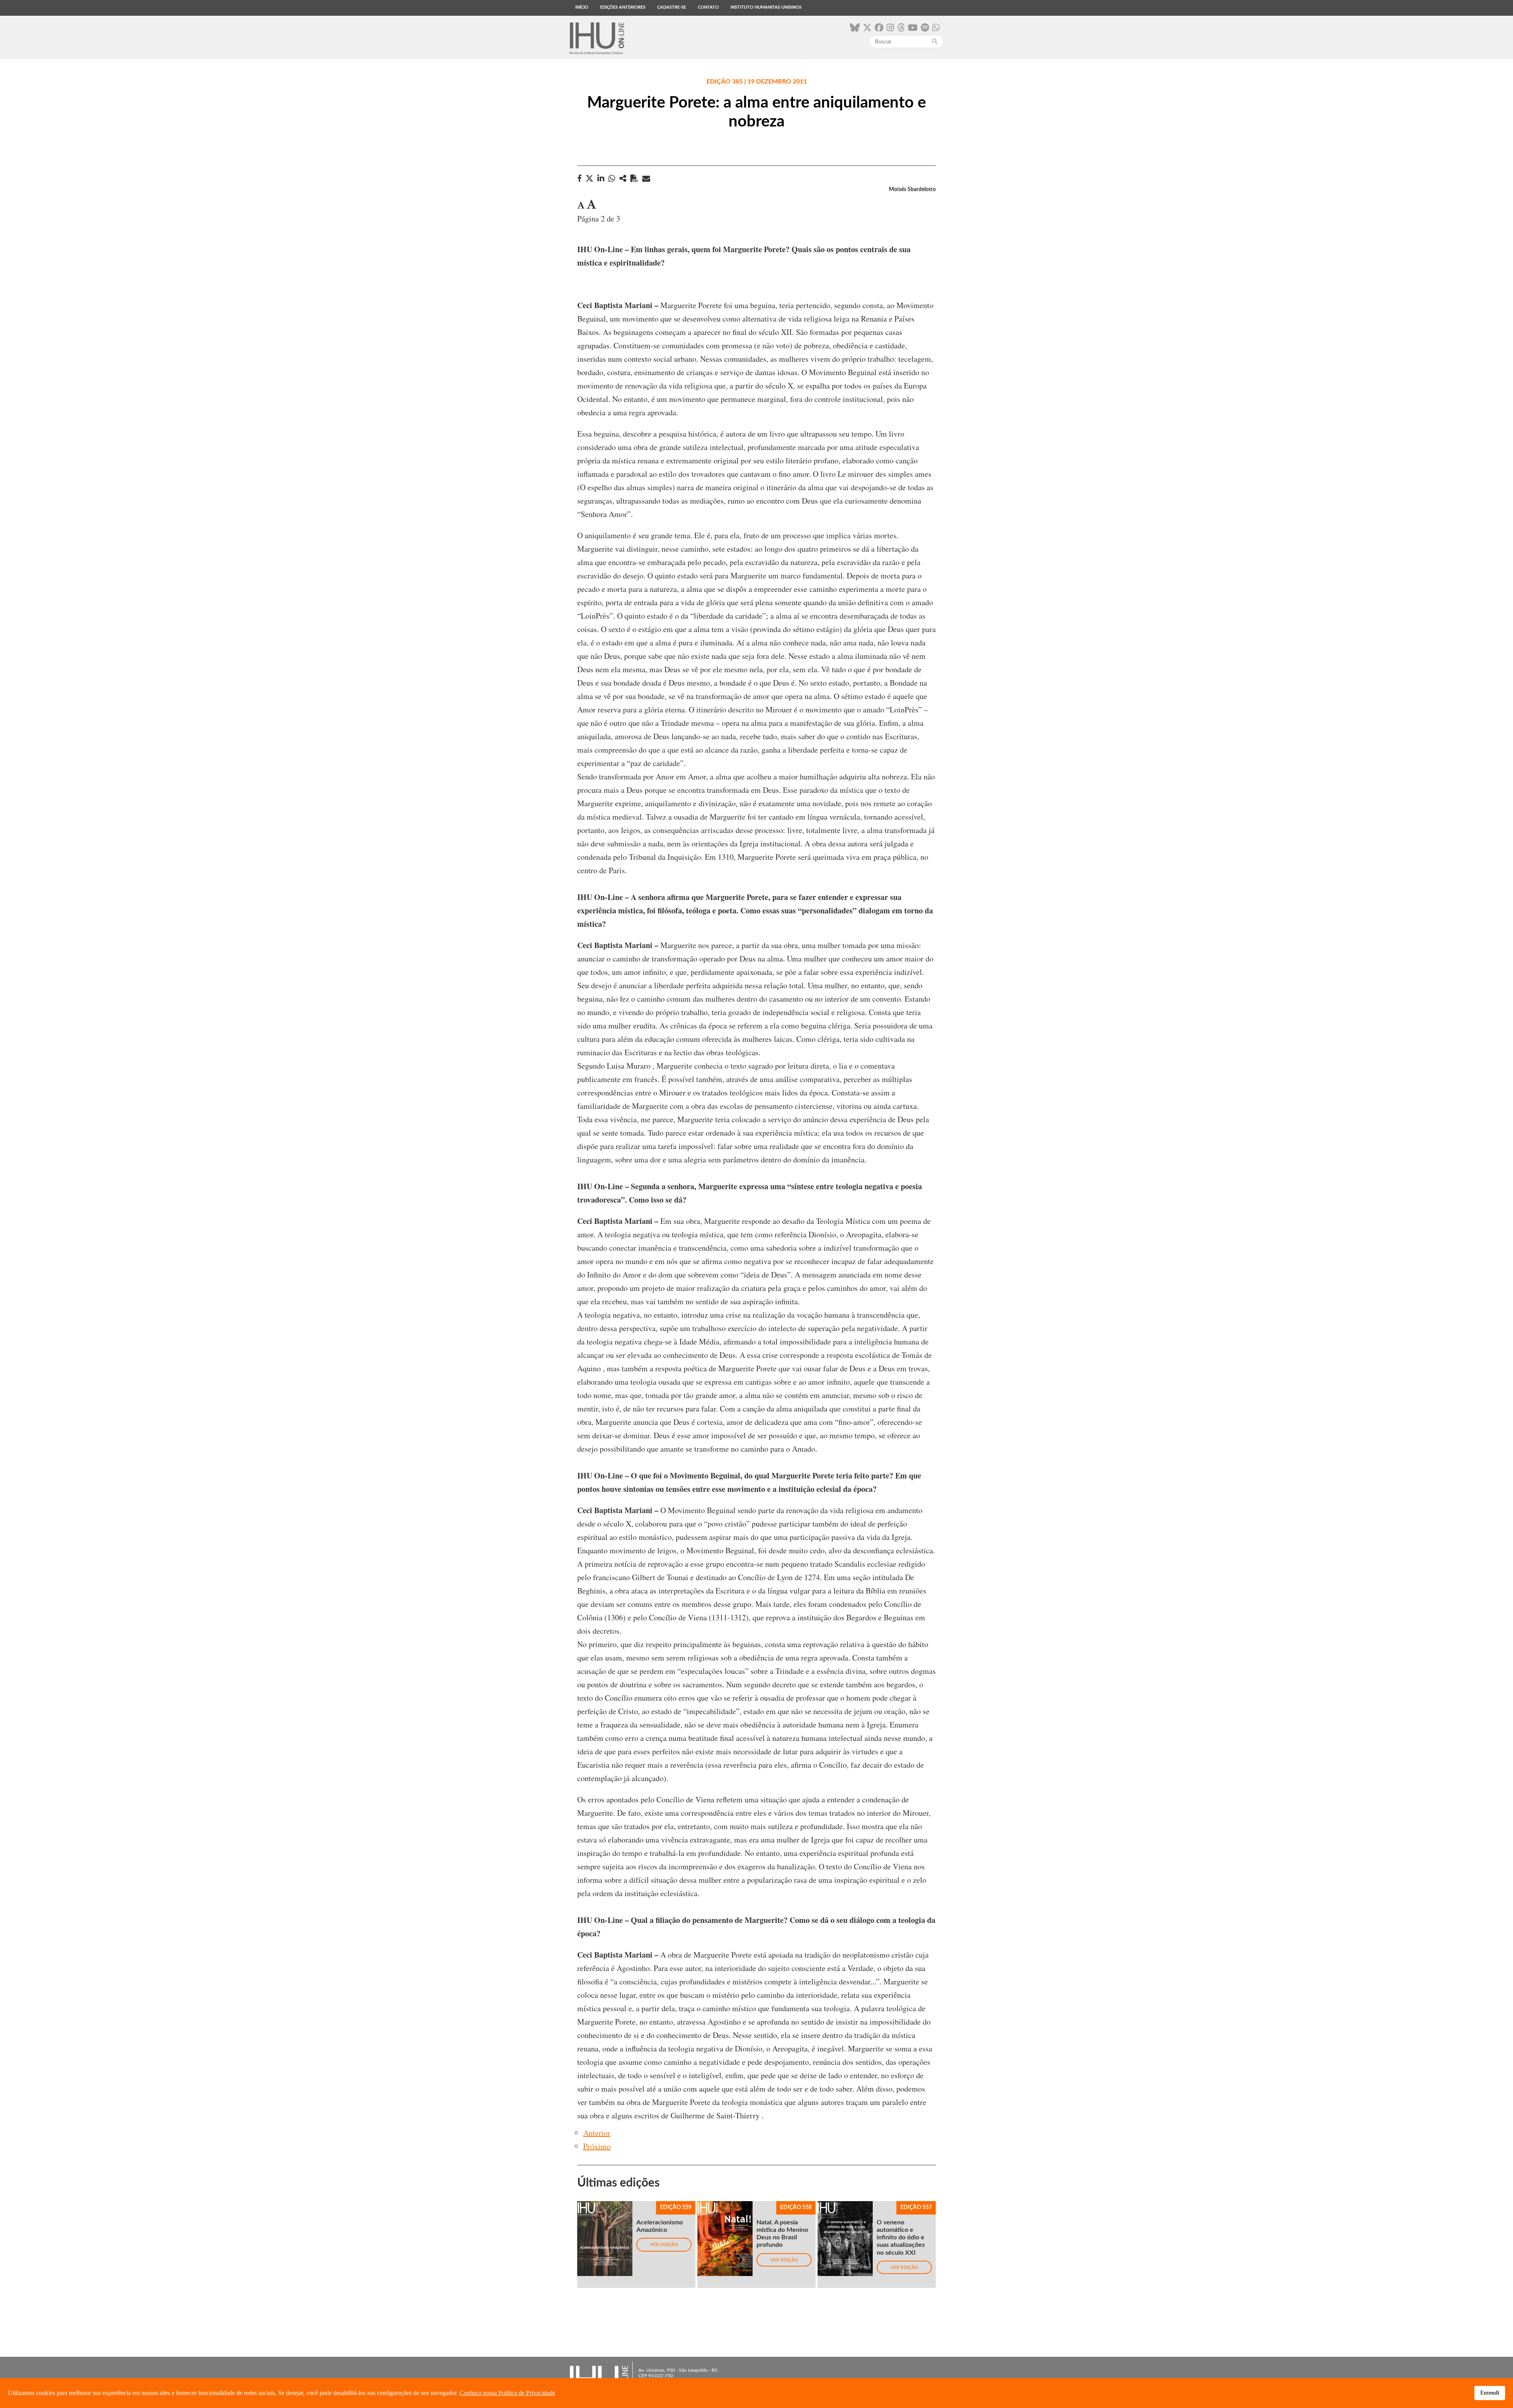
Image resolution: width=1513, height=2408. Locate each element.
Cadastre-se (672, 7)
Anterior (597, 2133)
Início (582, 7)
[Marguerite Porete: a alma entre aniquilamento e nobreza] (623, 178)
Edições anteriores (623, 7)
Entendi (1490, 2393)
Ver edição (664, 2244)
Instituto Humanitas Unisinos (766, 7)
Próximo (597, 2146)
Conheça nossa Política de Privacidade (507, 2393)
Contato (708, 7)
